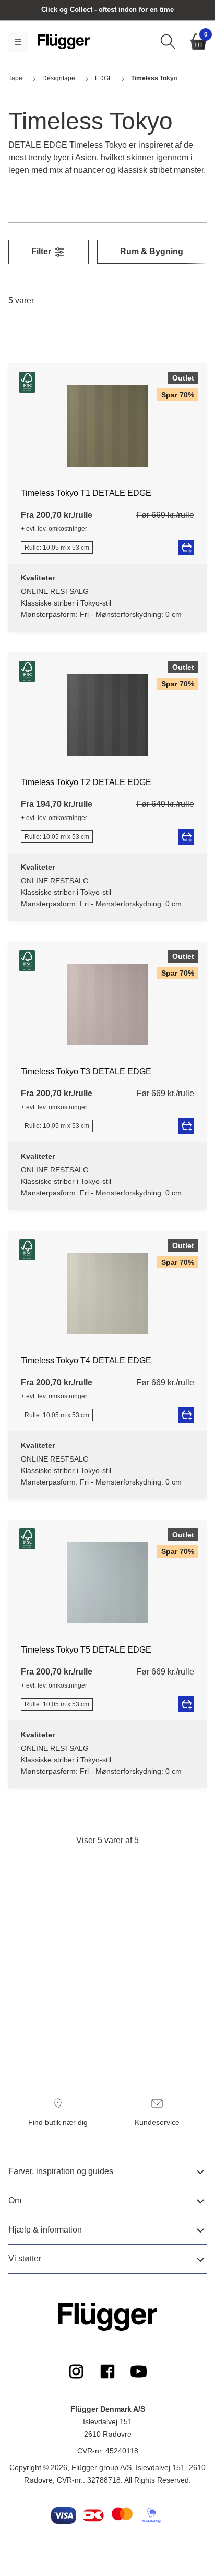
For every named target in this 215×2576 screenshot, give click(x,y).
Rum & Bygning (152, 251)
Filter (42, 251)
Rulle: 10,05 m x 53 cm (57, 548)
